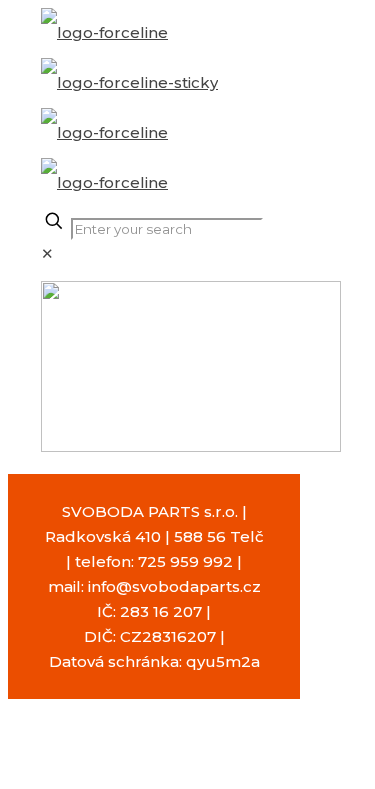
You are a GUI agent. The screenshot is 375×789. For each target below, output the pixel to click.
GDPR (192, 776)
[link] (47, 253)
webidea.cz (219, 751)
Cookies (125, 776)
